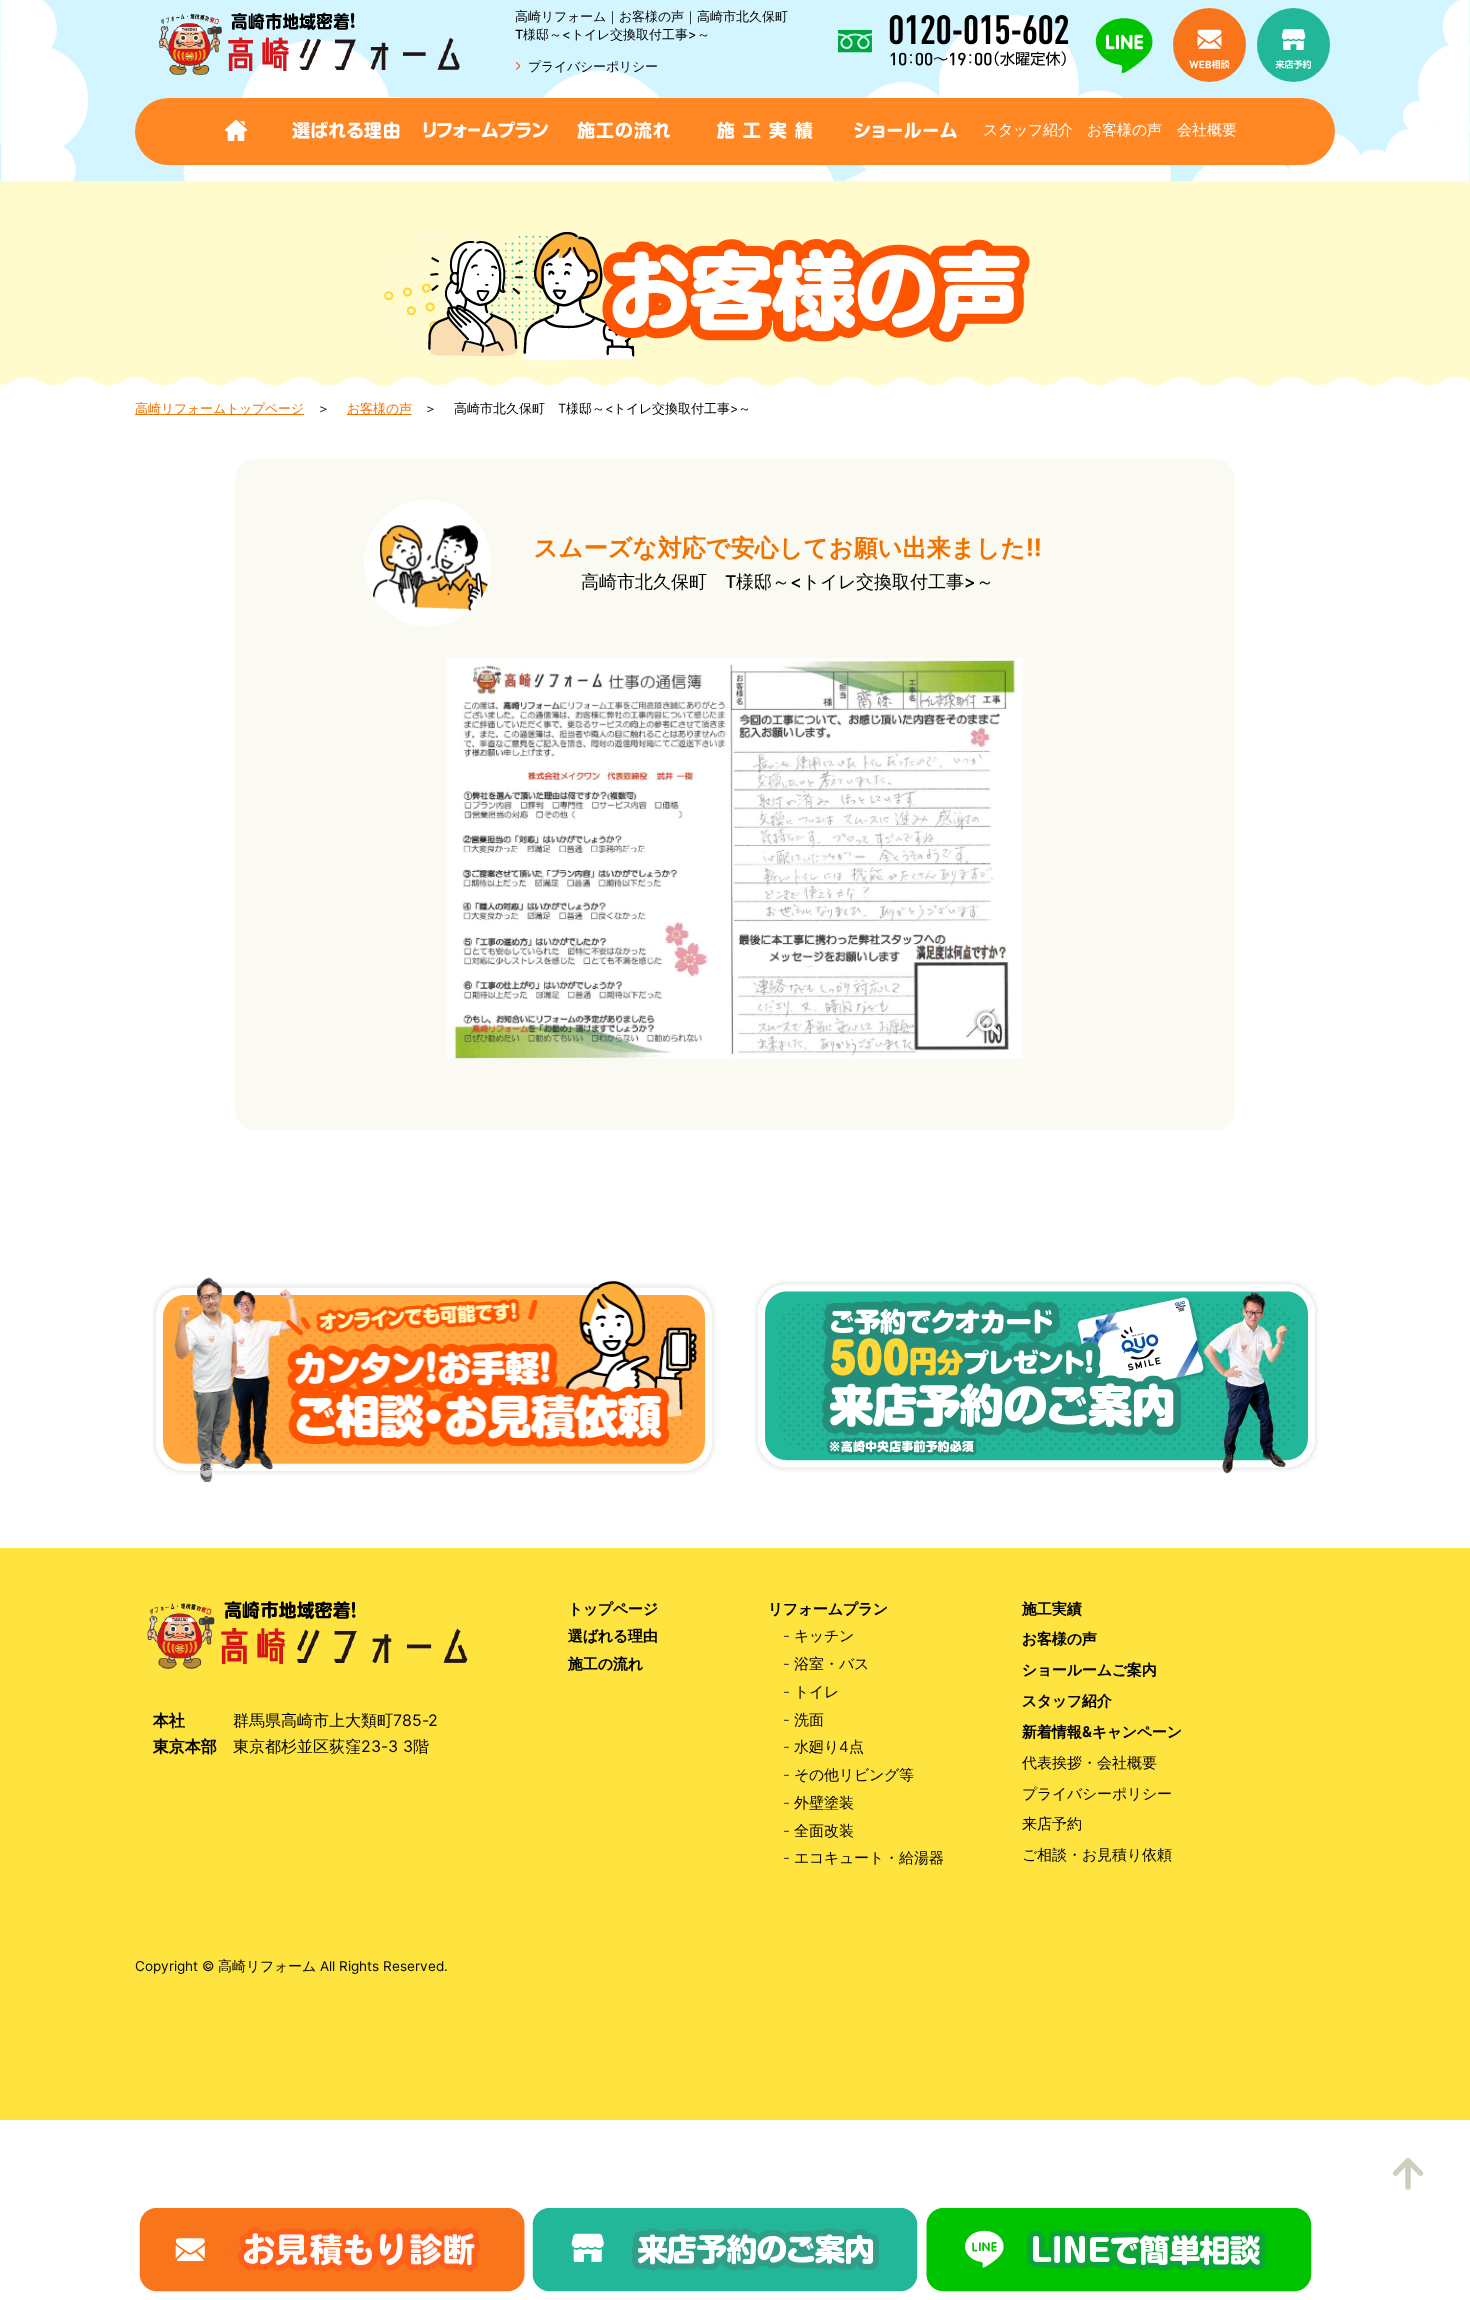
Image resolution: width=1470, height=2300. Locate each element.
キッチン (824, 1636)
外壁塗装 (824, 1803)
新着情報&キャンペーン (1102, 1732)
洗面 (809, 1720)
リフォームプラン (828, 1609)
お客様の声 (1124, 130)
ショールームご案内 (1089, 1670)
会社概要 (1207, 130)
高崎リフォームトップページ (219, 408)
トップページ (613, 1609)
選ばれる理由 (613, 1636)
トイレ (816, 1692)
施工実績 (1052, 1609)
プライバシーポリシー (593, 66)
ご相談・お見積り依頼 (1097, 1855)
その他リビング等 (854, 1775)
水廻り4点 (829, 1747)
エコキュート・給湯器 (869, 1858)
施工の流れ (605, 1664)
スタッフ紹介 (1028, 130)
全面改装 (824, 1831)
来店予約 (1052, 1824)
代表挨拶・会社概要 (1089, 1763)
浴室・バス (831, 1664)
